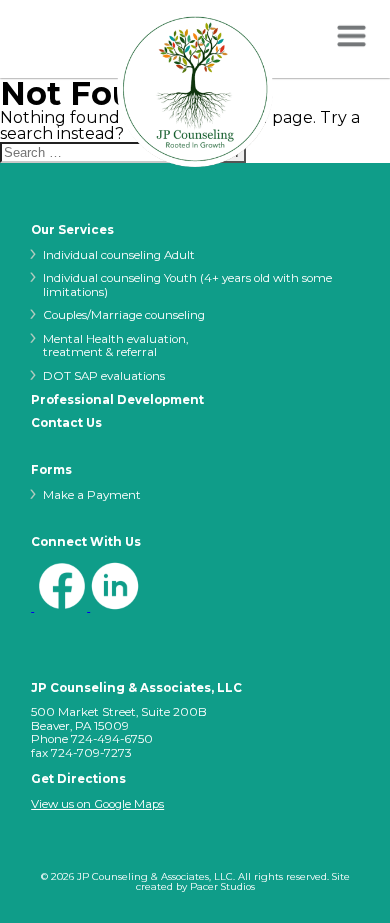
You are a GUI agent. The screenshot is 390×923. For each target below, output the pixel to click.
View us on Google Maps (97, 804)
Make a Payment (92, 495)
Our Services (72, 231)
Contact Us (66, 424)
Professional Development (117, 401)
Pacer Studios (222, 886)
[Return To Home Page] (195, 90)
